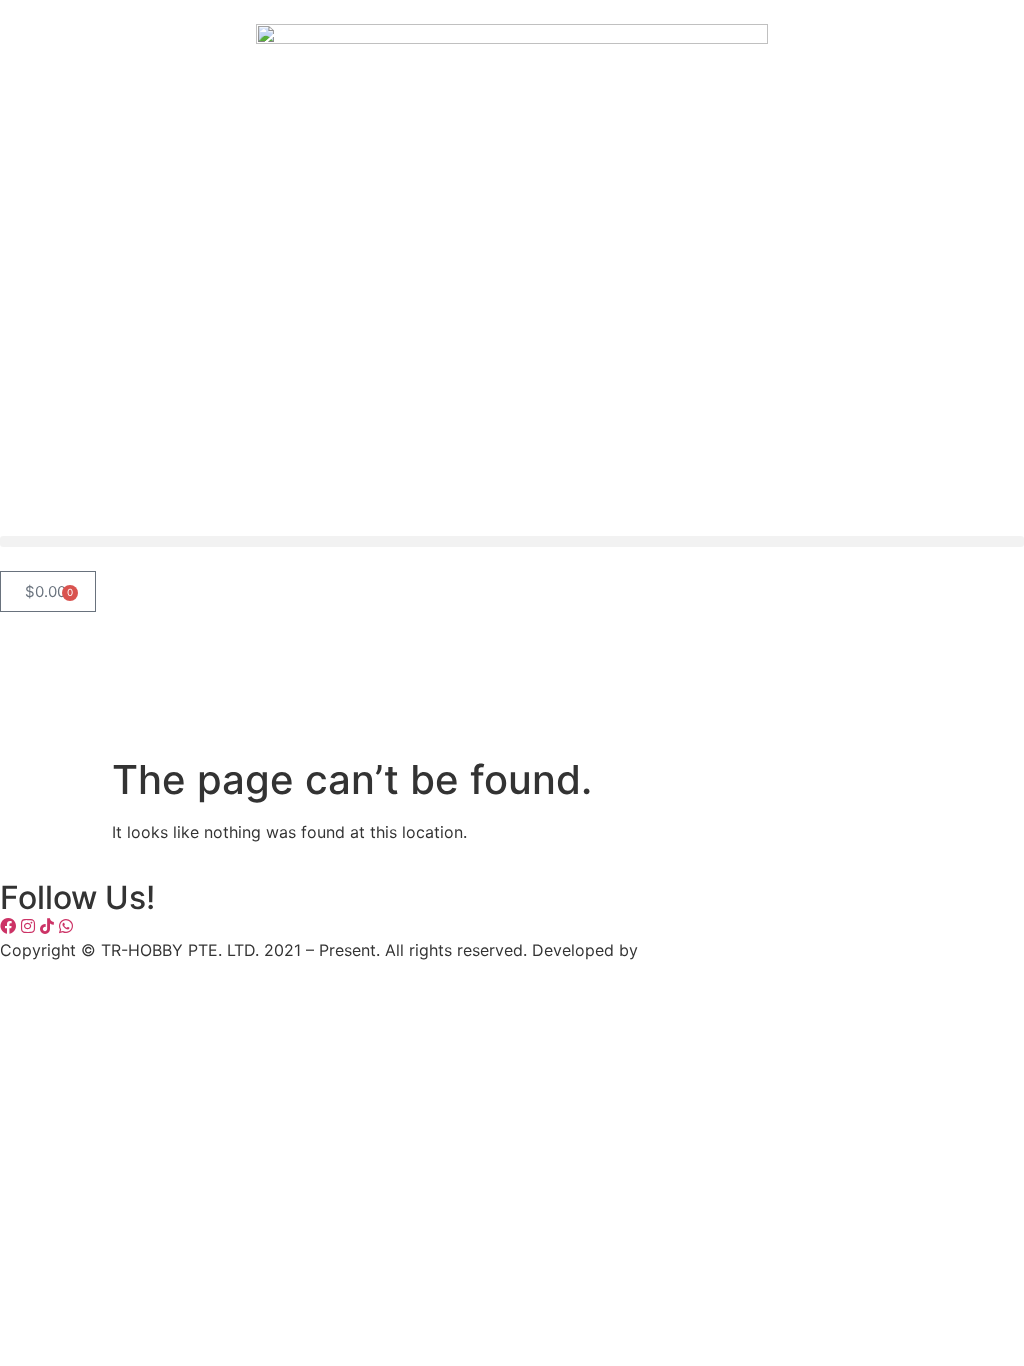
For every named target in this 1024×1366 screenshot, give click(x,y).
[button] (512, 541)
